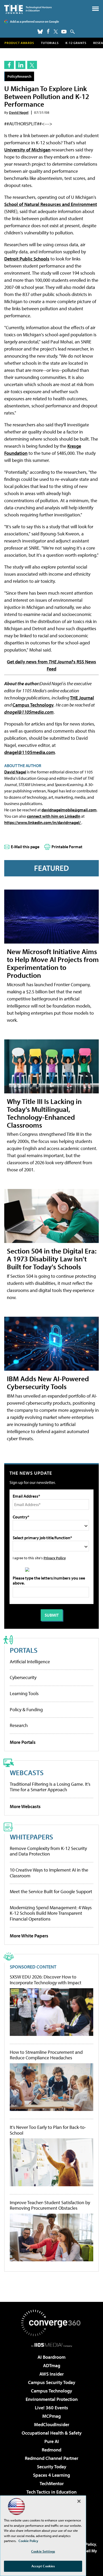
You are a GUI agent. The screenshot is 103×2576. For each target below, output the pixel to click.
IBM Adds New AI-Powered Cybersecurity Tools (48, 1382)
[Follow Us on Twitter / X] (56, 32)
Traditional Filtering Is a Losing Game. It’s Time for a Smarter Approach (50, 1787)
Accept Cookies (43, 2566)
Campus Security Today (52, 2382)
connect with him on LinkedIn (54, 816)
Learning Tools (24, 1693)
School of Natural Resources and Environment (51, 204)
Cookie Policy (28, 2541)
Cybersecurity (23, 1677)
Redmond (51, 2450)
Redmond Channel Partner (51, 2458)
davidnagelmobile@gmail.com (69, 810)
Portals (24, 1650)
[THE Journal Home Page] (28, 9)
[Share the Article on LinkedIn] (20, 65)
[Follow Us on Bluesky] (40, 32)
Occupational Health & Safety (52, 2433)
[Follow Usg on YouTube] (64, 32)
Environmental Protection (52, 2399)
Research (19, 1725)
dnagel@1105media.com (29, 712)
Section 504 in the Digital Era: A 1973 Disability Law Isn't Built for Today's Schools (52, 1259)
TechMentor (52, 2483)
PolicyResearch (19, 76)
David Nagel (19, 112)
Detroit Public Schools (27, 259)
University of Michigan (27, 150)
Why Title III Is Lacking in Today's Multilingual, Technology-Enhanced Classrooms (44, 1113)
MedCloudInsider (52, 2424)
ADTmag (52, 2365)
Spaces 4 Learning (51, 2475)
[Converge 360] (51, 2323)
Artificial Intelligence (30, 1662)
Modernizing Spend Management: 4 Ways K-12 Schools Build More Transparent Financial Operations (51, 1913)
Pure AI (52, 2441)
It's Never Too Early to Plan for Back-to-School (48, 2130)
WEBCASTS (27, 1772)
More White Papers (29, 1936)
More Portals (23, 1742)
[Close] (79, 2501)
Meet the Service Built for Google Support (51, 1891)
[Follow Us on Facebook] (48, 31)
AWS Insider (51, 2374)
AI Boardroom (51, 2357)
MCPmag (51, 2416)
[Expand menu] (95, 10)
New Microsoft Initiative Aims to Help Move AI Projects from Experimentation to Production (53, 963)
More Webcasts (25, 1806)
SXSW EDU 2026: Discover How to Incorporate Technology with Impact (46, 1980)
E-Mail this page (25, 847)
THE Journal (82, 698)
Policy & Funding (26, 1709)
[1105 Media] (52, 2345)
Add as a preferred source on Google (34, 21)
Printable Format (67, 847)
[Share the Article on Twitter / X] (32, 65)
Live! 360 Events (51, 2408)
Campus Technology (33, 705)
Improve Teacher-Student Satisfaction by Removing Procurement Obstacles (50, 2205)
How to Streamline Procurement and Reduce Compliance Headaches (46, 2055)
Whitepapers (31, 1837)
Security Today (52, 2467)
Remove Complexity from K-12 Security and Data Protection (48, 1851)
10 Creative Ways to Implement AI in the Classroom (49, 1873)
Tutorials (50, 43)
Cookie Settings (43, 2551)
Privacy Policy (55, 1558)
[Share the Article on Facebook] (9, 65)
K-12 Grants (76, 43)
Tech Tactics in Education (51, 2492)
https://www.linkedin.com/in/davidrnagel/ (43, 822)
